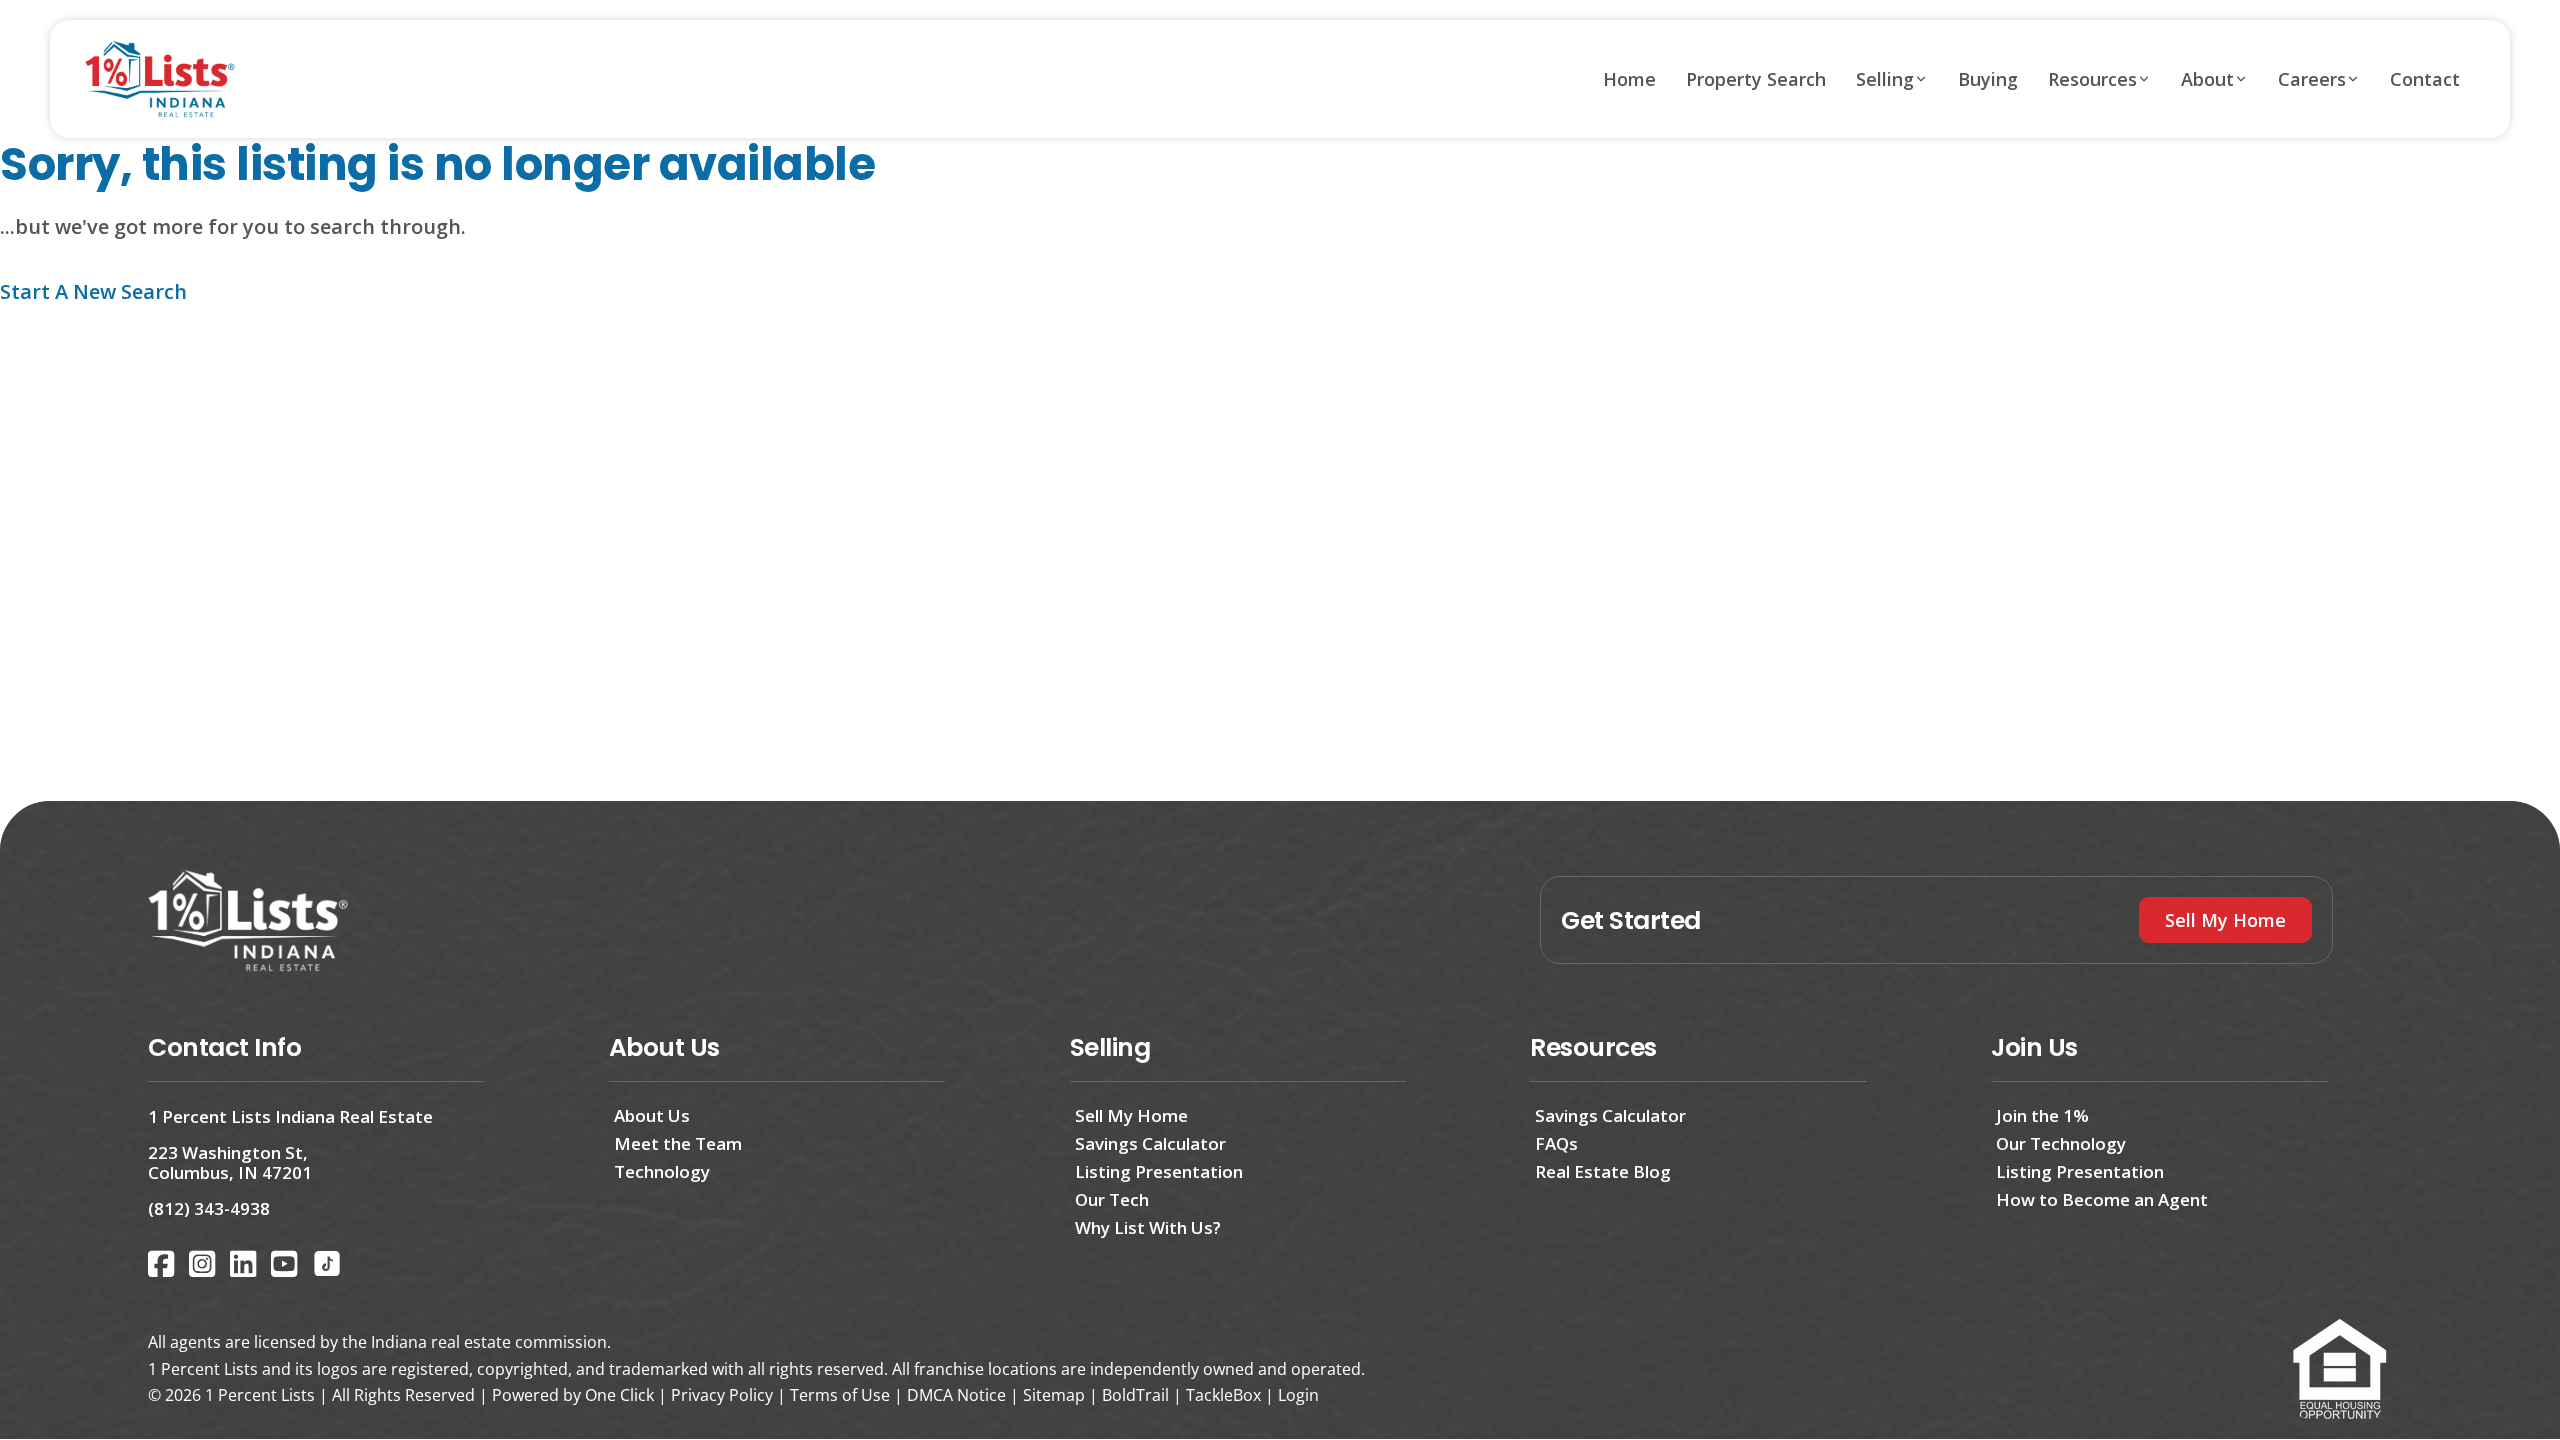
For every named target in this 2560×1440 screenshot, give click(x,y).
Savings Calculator (1150, 1143)
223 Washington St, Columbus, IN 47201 (230, 1162)
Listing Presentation (1159, 1171)
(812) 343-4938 (209, 1208)
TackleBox (1223, 1395)
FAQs (1556, 1143)
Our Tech (1112, 1199)
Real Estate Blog (1603, 1171)
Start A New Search (93, 291)
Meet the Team (678, 1143)
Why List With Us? (1148, 1227)
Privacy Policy (722, 1395)
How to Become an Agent (2102, 1199)
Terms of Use (840, 1395)
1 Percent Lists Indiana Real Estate (290, 1116)
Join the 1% (2042, 1115)
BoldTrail (1135, 1395)
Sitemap (1054, 1395)
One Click (619, 1395)
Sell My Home (1131, 1115)
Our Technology (2061, 1143)
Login (1298, 1395)
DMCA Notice (956, 1395)
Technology (662, 1171)
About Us (652, 1115)
